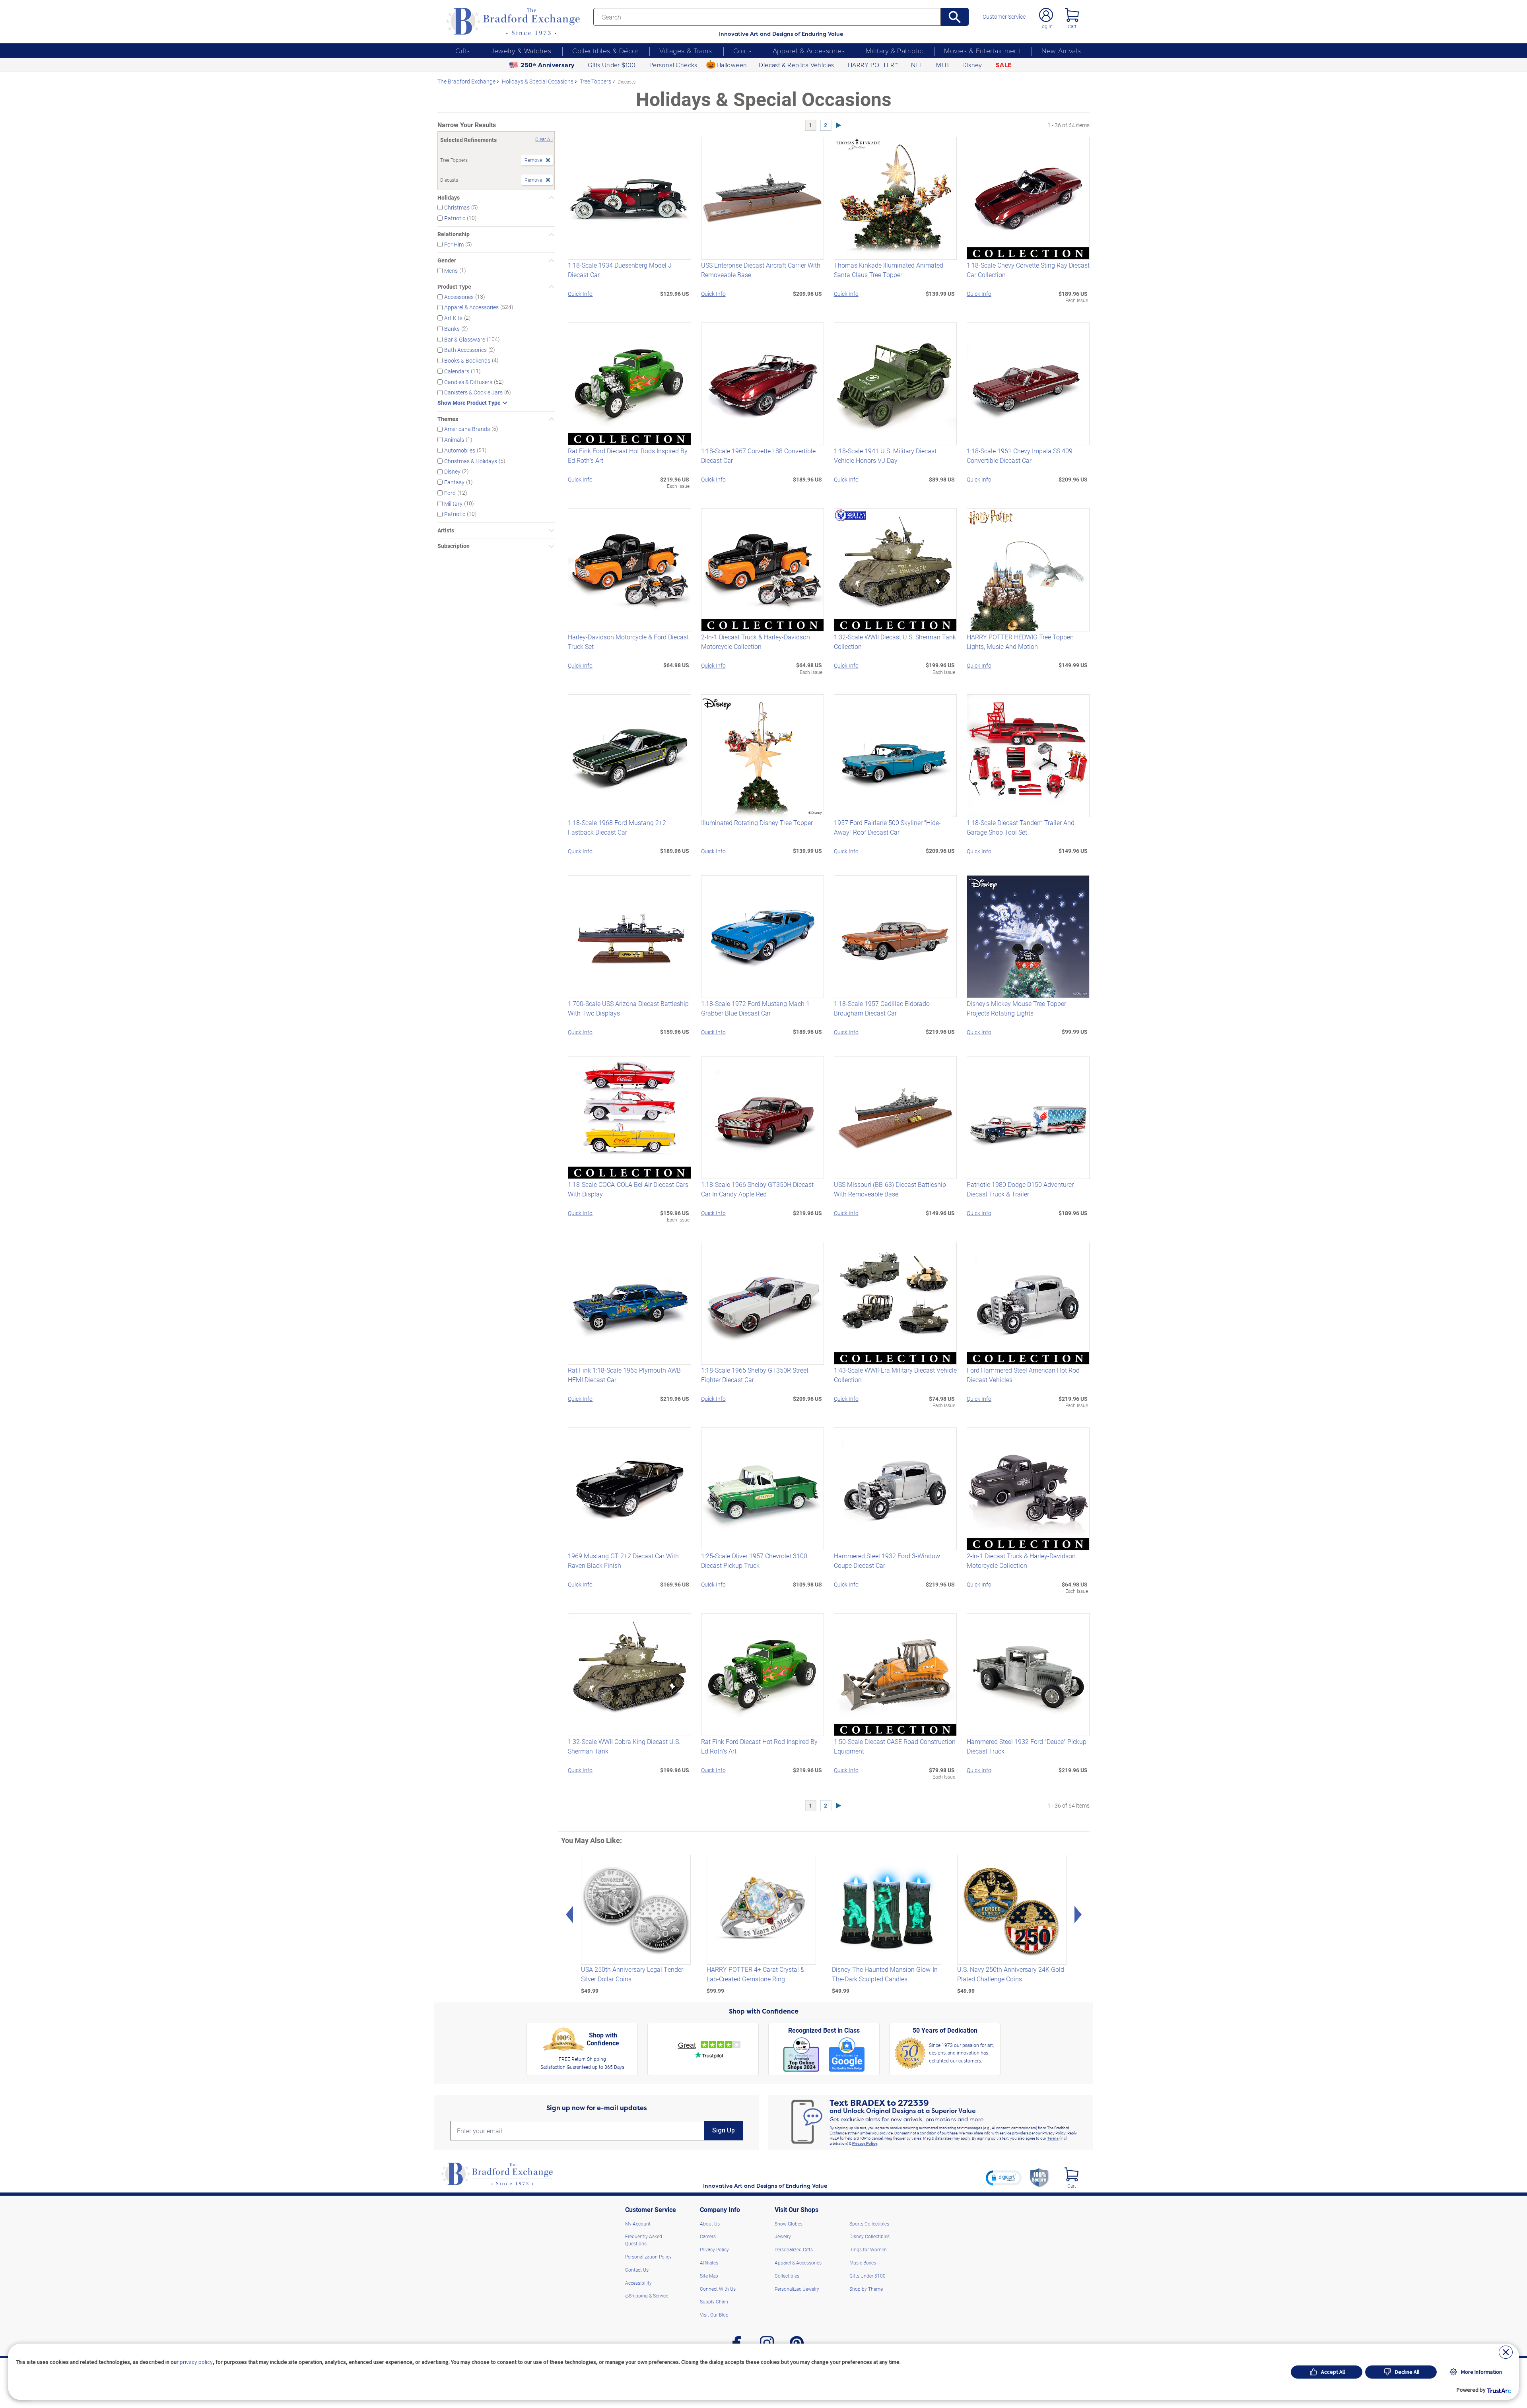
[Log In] (1046, 15)
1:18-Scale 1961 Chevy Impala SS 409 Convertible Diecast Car (1020, 455)
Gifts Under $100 (612, 65)
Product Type (454, 287)
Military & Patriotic (894, 50)
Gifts (462, 50)
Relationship (454, 234)
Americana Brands (467, 429)
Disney (972, 65)
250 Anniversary (548, 65)
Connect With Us (718, 2289)
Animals (454, 440)
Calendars (457, 371)
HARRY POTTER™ (873, 65)
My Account (638, 2224)
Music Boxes (863, 2262)
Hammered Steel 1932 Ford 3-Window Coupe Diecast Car (887, 1560)
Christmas (457, 207)
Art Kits (453, 318)
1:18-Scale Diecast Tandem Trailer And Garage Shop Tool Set (1021, 827)
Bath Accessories (465, 350)
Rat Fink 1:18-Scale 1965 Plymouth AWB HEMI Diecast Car (624, 1375)
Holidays (449, 198)
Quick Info (580, 294)
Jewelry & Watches (521, 50)
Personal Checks (673, 65)
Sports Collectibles (869, 2224)
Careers (708, 2236)
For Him (454, 244)
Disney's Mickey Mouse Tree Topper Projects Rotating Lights (1016, 1008)
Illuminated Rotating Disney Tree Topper (757, 822)
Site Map (709, 2276)
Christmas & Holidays (471, 461)
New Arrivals (1061, 50)
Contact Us (637, 2270)
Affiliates (709, 2262)
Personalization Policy (648, 2257)
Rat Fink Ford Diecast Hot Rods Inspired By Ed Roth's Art (628, 455)
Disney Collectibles (869, 2236)
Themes (448, 419)
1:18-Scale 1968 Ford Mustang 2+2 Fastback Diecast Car (617, 827)
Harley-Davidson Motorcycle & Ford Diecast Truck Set (628, 642)
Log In (1046, 26)
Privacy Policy (865, 2143)
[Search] (955, 17)
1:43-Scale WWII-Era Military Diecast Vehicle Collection (895, 1375)
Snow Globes (789, 2224)
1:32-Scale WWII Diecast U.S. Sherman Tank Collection (895, 642)
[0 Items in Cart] (1072, 15)
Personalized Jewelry (797, 2289)
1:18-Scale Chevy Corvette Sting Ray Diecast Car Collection (1028, 270)
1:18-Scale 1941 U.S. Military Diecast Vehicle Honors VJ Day (885, 455)
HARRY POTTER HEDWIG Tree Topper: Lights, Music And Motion (1020, 642)
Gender (447, 260)
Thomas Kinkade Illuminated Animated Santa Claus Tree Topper (889, 270)
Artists (446, 530)
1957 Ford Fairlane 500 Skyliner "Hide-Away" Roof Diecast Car (887, 827)
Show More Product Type (469, 403)
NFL (917, 65)
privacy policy (196, 2362)
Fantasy (454, 482)
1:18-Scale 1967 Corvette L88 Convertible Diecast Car (758, 455)
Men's (451, 270)
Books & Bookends (467, 360)
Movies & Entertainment (982, 50)
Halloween (732, 65)
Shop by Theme (866, 2289)
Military (453, 503)
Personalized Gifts (794, 2249)
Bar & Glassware (465, 339)
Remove (533, 160)
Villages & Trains (686, 50)
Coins (742, 50)
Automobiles (460, 450)
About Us (710, 2224)
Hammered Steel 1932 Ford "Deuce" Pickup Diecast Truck (1027, 1746)
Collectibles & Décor (605, 50)
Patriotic (455, 218)
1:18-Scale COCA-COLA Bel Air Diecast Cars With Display (628, 1189)
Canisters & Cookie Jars (473, 392)
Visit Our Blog (714, 2315)
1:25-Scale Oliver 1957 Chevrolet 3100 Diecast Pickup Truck (754, 1560)
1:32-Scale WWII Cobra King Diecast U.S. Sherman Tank (624, 1746)
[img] (1071, 2174)
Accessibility (638, 2283)
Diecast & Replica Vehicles (796, 65)
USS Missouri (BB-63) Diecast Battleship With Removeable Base (890, 1189)
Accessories (459, 296)
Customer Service (1004, 17)
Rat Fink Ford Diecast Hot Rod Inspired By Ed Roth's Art (759, 1746)
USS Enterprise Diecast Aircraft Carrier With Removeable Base (761, 270)
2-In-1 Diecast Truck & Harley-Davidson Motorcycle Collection (756, 642)
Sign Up (724, 2130)
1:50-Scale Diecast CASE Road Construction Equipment (895, 1746)
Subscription (454, 546)
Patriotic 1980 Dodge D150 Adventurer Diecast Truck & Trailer (1020, 1189)
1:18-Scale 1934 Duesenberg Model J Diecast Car (620, 270)
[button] (1004, 2178)
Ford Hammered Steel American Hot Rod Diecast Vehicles (1023, 1375)
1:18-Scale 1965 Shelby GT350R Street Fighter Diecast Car (755, 1375)
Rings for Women (868, 2249)
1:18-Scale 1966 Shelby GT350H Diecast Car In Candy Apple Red (757, 1189)
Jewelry (783, 2236)
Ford (450, 493)
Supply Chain (714, 2301)
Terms (1053, 2138)
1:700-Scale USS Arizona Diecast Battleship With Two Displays (628, 1008)
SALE (1004, 65)
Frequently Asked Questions (644, 2240)
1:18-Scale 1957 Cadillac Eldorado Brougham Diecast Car (882, 1008)
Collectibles (787, 2276)
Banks (452, 329)
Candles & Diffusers (468, 382)
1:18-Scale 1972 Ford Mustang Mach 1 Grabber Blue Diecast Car (755, 1008)
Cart (1072, 26)
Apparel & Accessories (809, 50)
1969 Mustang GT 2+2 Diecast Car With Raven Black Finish (623, 1560)
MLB (942, 65)
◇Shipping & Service (647, 2295)
